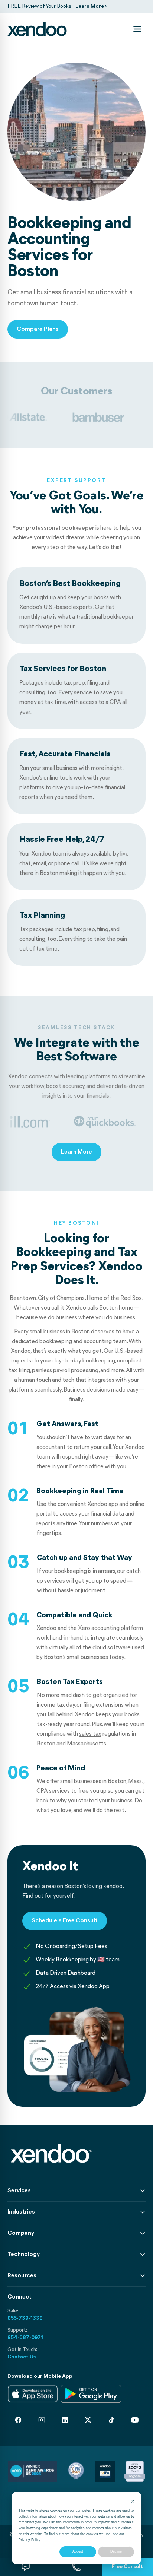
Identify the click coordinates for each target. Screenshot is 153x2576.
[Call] (76, 2567)
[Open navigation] (137, 29)
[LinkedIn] (65, 2420)
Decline (116, 2551)
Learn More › (91, 7)
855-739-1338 (25, 2318)
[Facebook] (18, 2420)
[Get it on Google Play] (91, 2394)
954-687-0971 (25, 2338)
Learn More (76, 1152)
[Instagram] (42, 2420)
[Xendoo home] (37, 29)
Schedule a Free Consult (65, 1921)
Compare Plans (38, 329)
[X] (88, 2420)
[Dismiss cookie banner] (133, 2502)
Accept (78, 2551)
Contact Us (22, 2357)
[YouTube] (135, 2420)
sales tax (90, 1734)
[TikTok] (111, 2420)
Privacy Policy (29, 2540)
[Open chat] (25, 2567)
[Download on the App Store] (33, 2394)
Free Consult (127, 2567)
